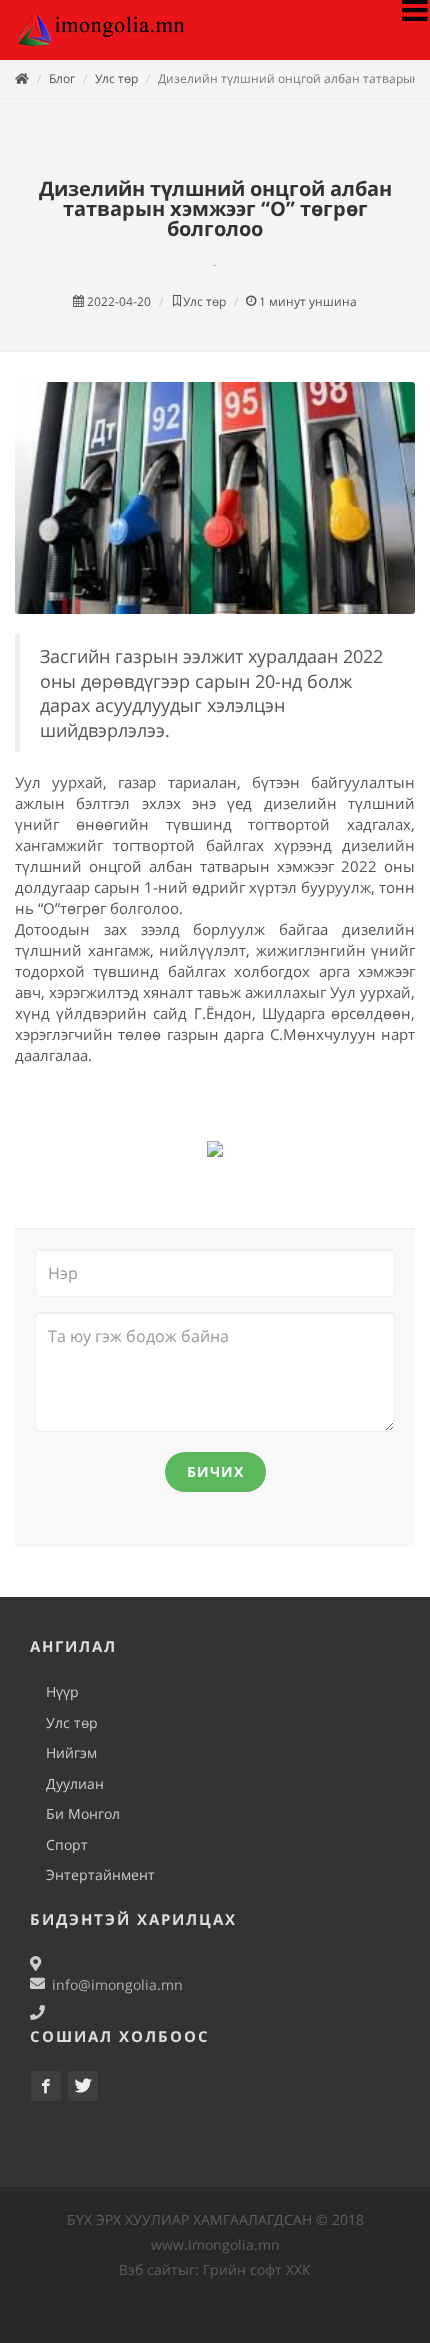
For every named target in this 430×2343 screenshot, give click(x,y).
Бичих (215, 1471)
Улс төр (116, 78)
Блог (62, 78)
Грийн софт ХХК (257, 2269)
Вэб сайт (148, 2269)
